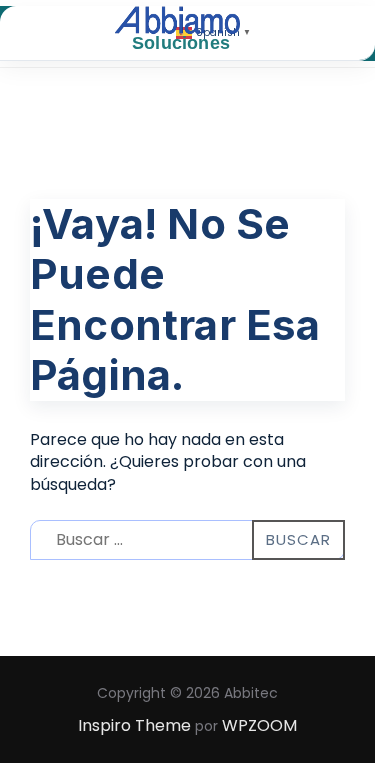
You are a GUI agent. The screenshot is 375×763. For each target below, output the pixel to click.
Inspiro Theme (134, 725)
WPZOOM (259, 725)
